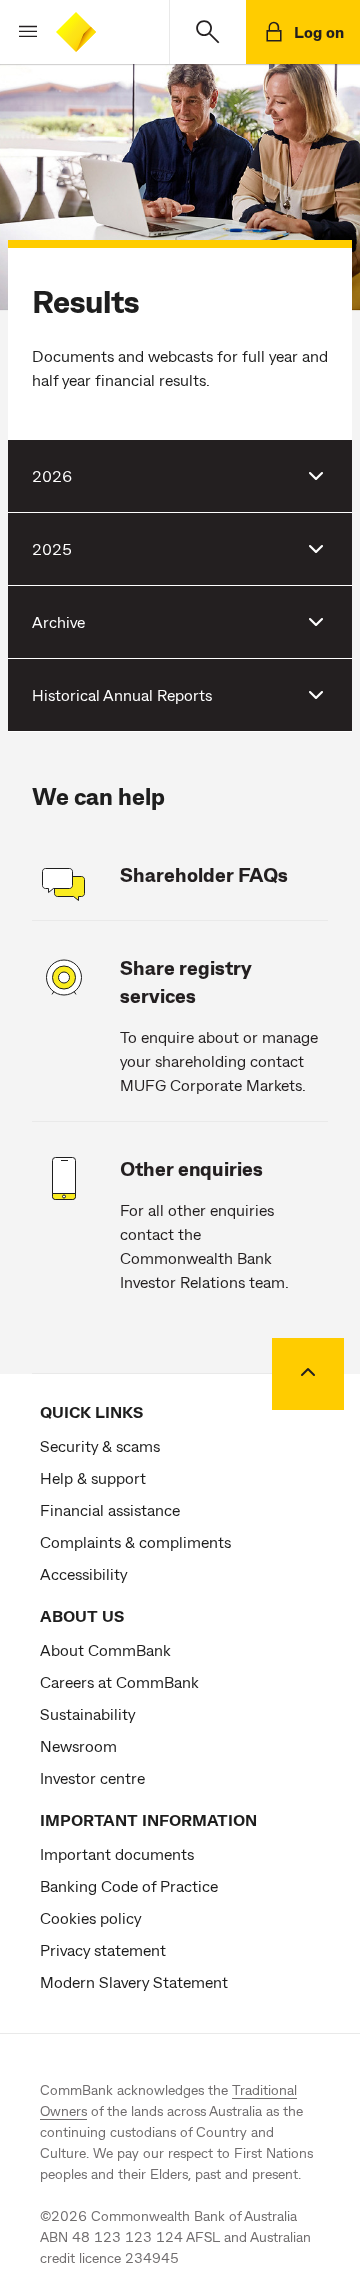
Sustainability (87, 1713)
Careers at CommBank (119, 1681)
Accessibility (83, 1573)
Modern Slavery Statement (134, 1981)
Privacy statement (103, 1949)
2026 (52, 475)
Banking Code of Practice (129, 1885)
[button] (20, 32)
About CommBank (105, 1649)
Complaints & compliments (135, 1541)
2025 (52, 548)
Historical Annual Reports (122, 694)
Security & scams (100, 1445)
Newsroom (78, 1745)
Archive (58, 621)
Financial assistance (110, 1509)
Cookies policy (90, 1917)
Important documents (117, 1853)
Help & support (93, 1477)
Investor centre (92, 1777)
